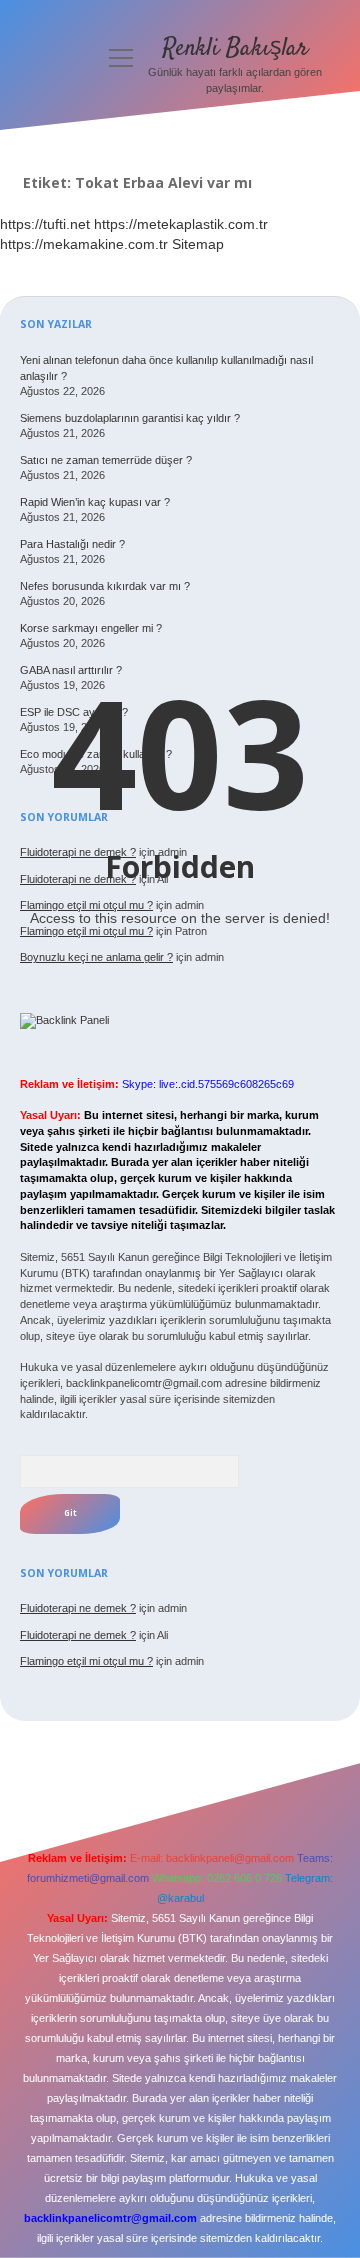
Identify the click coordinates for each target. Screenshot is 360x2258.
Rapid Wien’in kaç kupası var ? (95, 502)
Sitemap (198, 244)
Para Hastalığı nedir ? (72, 544)
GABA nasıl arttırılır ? (71, 670)
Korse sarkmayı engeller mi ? (91, 628)
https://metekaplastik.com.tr (181, 224)
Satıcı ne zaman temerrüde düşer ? (106, 460)
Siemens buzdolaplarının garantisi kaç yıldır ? (130, 418)
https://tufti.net (45, 224)
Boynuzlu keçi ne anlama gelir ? (96, 957)
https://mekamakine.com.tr (84, 244)
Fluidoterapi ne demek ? (78, 1608)
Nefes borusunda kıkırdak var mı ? (105, 586)
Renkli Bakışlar (235, 48)
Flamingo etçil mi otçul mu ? (86, 1661)
